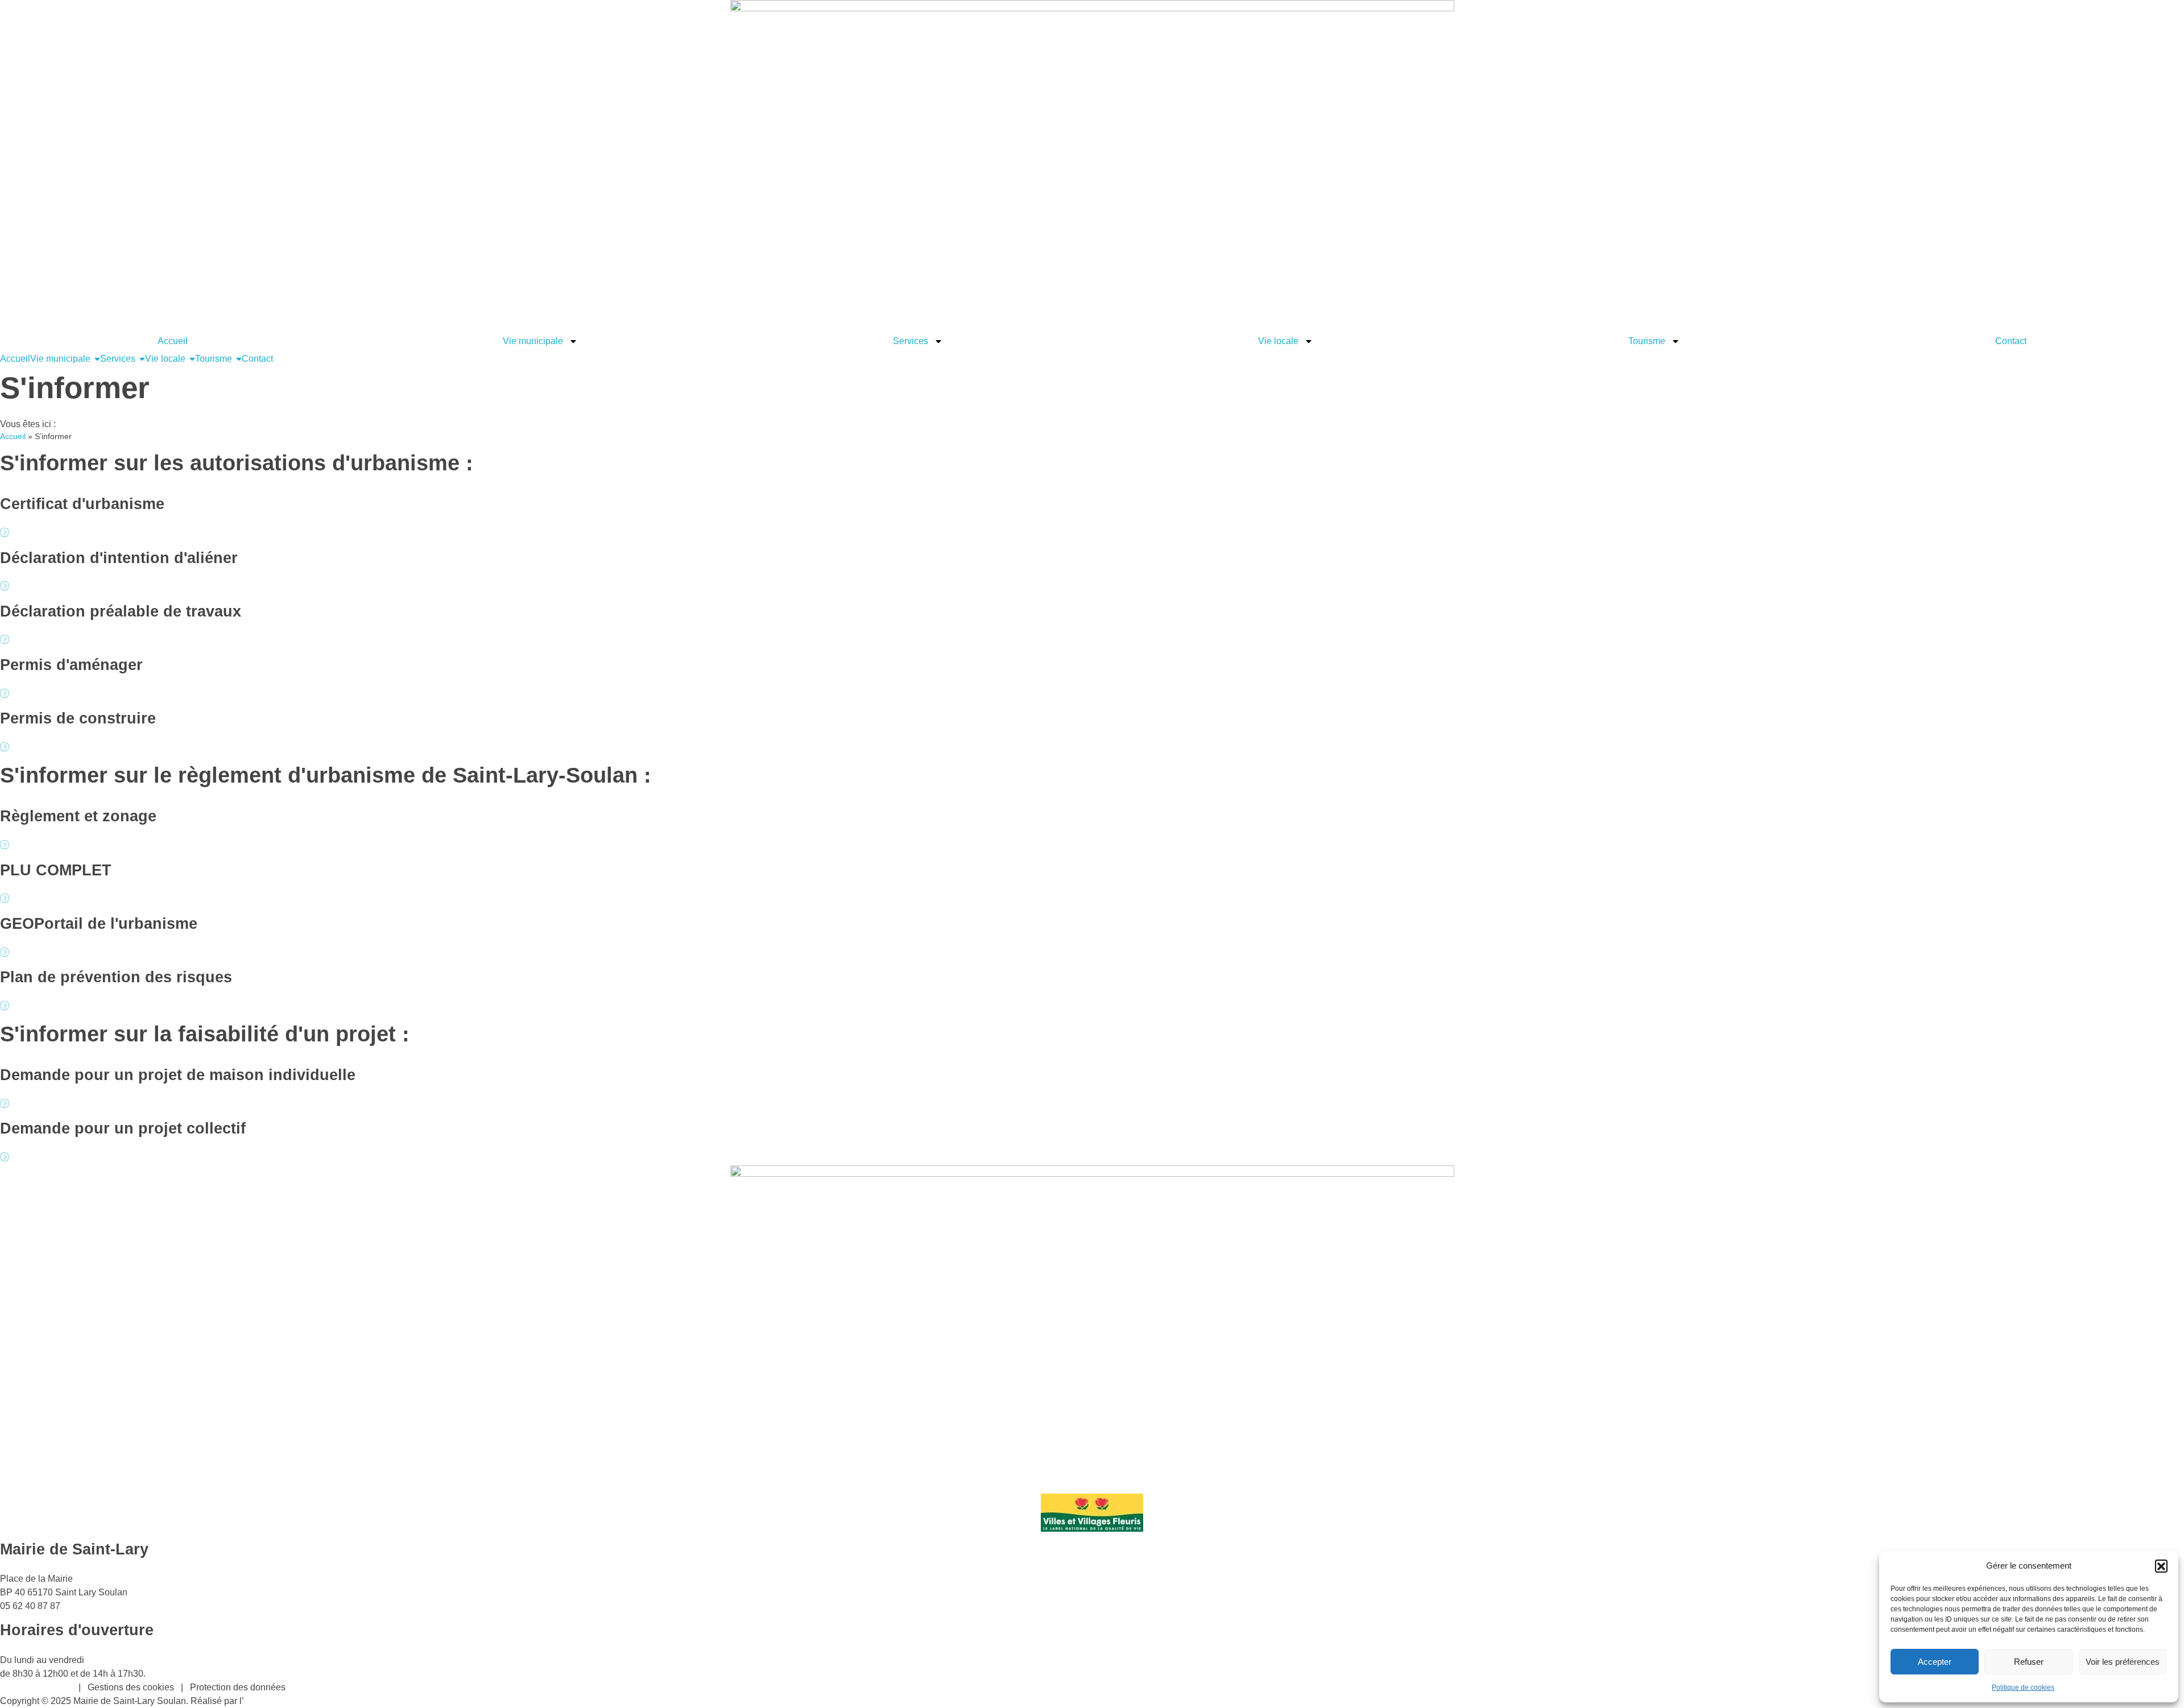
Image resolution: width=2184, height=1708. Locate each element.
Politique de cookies (2023, 1688)
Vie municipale (533, 341)
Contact (2011, 341)
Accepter (1935, 1662)
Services (911, 341)
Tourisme (1647, 341)
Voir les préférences (2123, 1662)
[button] (2161, 1566)
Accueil (173, 341)
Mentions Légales (36, 1687)
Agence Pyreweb (279, 1701)
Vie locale (1278, 341)
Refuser (2029, 1662)
